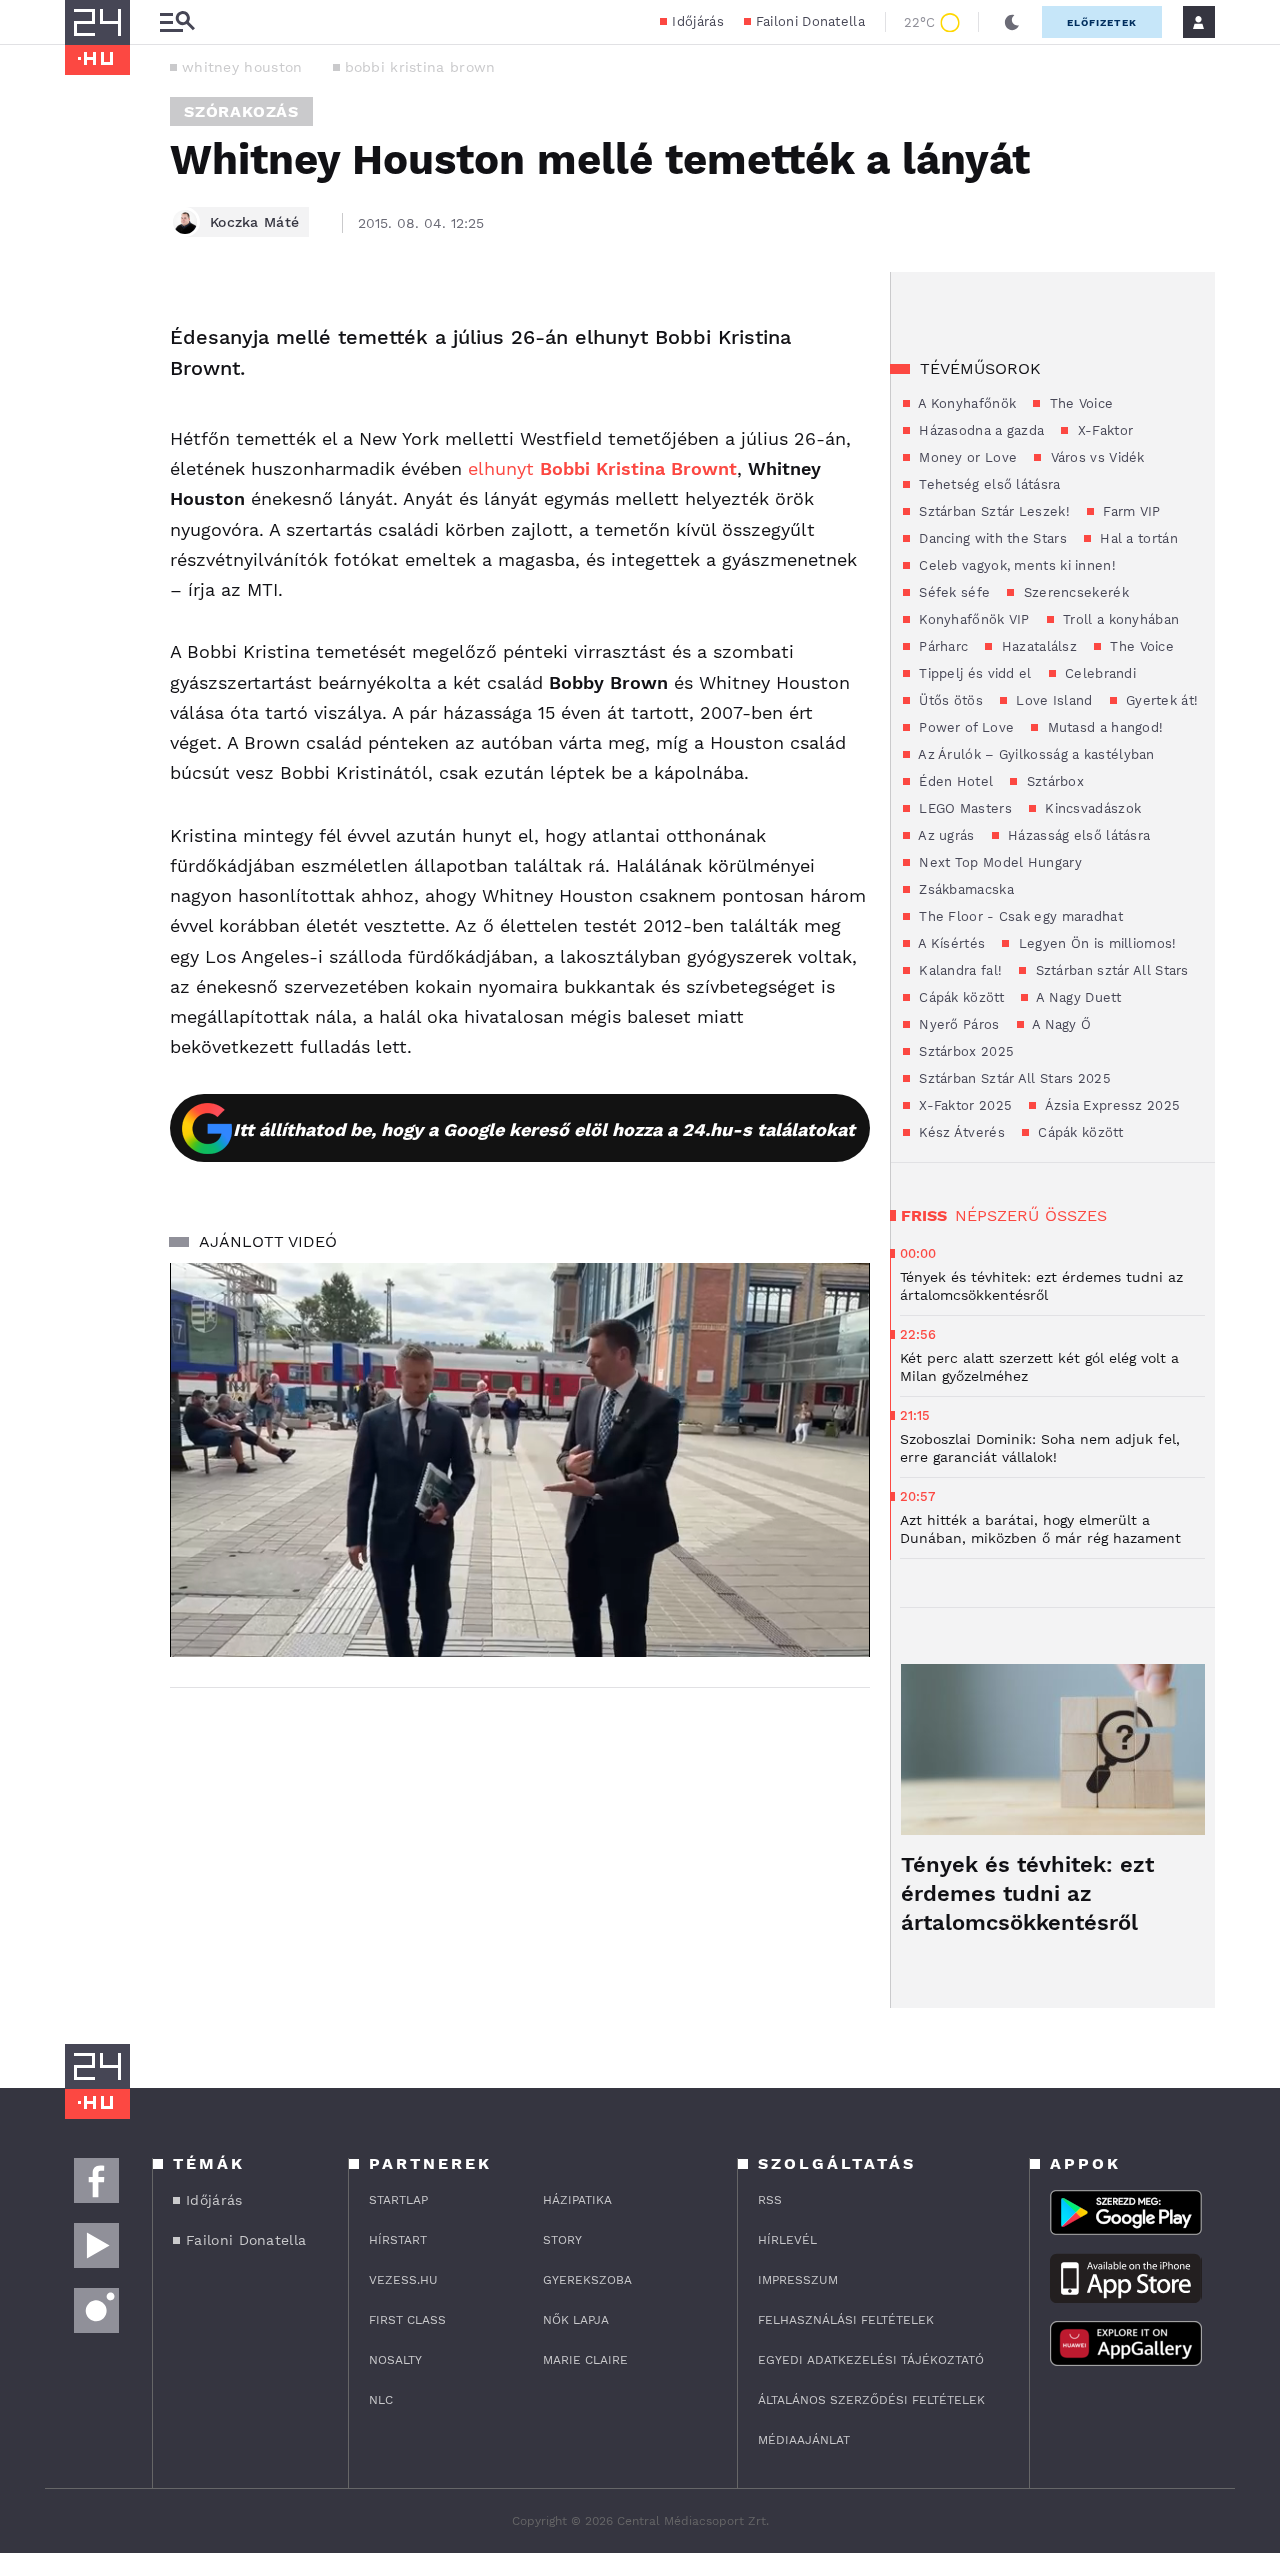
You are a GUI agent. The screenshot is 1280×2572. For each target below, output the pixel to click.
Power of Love (964, 727)
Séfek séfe (952, 592)
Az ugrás (945, 835)
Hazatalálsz (1037, 646)
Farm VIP (1130, 511)
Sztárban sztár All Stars (1110, 970)
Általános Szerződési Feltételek (871, 2400)
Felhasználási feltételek (846, 2320)
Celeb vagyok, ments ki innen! (1015, 565)
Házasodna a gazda (979, 430)
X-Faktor (1103, 430)
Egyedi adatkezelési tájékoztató (871, 2360)
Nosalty (395, 2360)
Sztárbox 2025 (964, 1051)
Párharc (941, 646)
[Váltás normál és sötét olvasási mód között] (1012, 22)
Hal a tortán (1137, 538)
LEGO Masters (963, 808)
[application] (520, 1460)
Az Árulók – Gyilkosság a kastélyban (1035, 754)
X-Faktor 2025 (963, 1105)
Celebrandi (1098, 673)
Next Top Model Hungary (998, 862)
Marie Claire (585, 2360)
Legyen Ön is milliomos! (1095, 943)
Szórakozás (241, 111)
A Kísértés (950, 943)
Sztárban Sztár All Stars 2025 (1013, 1078)
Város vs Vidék (1095, 457)
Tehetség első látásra (988, 484)
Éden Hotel (954, 781)
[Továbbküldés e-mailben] (87, 378)
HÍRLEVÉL (787, 2240)
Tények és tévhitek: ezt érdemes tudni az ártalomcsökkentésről (1027, 1893)
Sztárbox (1053, 781)
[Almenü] (177, 22)
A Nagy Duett (1077, 997)
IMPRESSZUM (798, 2280)
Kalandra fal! (958, 970)
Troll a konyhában (1119, 619)
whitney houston (242, 67)
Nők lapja (576, 2320)
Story (562, 2240)
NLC (381, 2400)
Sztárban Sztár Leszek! (992, 511)
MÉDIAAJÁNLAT (804, 2440)
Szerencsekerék (1074, 592)
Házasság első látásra (1077, 835)
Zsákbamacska (964, 889)
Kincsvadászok (1091, 808)
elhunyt (602, 468)
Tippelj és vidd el (973, 673)
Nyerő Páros (957, 1024)
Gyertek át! (1160, 700)
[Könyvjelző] (87, 437)
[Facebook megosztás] (87, 324)
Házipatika (577, 2200)
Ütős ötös (949, 700)
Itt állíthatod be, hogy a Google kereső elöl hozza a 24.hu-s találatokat (544, 1129)
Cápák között (959, 997)
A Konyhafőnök (965, 403)
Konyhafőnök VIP (972, 619)
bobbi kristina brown (420, 67)
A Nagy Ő (1060, 1024)
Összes (1076, 1215)
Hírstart (398, 2240)
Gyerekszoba (587, 2280)
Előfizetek (1102, 22)
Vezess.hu (403, 2280)
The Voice (1079, 403)
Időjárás (697, 21)
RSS (770, 2200)
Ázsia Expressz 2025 (1110, 1105)
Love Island (1052, 700)
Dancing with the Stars (991, 538)
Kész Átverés (960, 1132)
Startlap (398, 2200)
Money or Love (966, 457)
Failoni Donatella (810, 21)
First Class (407, 2320)
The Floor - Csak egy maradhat (1019, 916)
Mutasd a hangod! (1103, 727)
